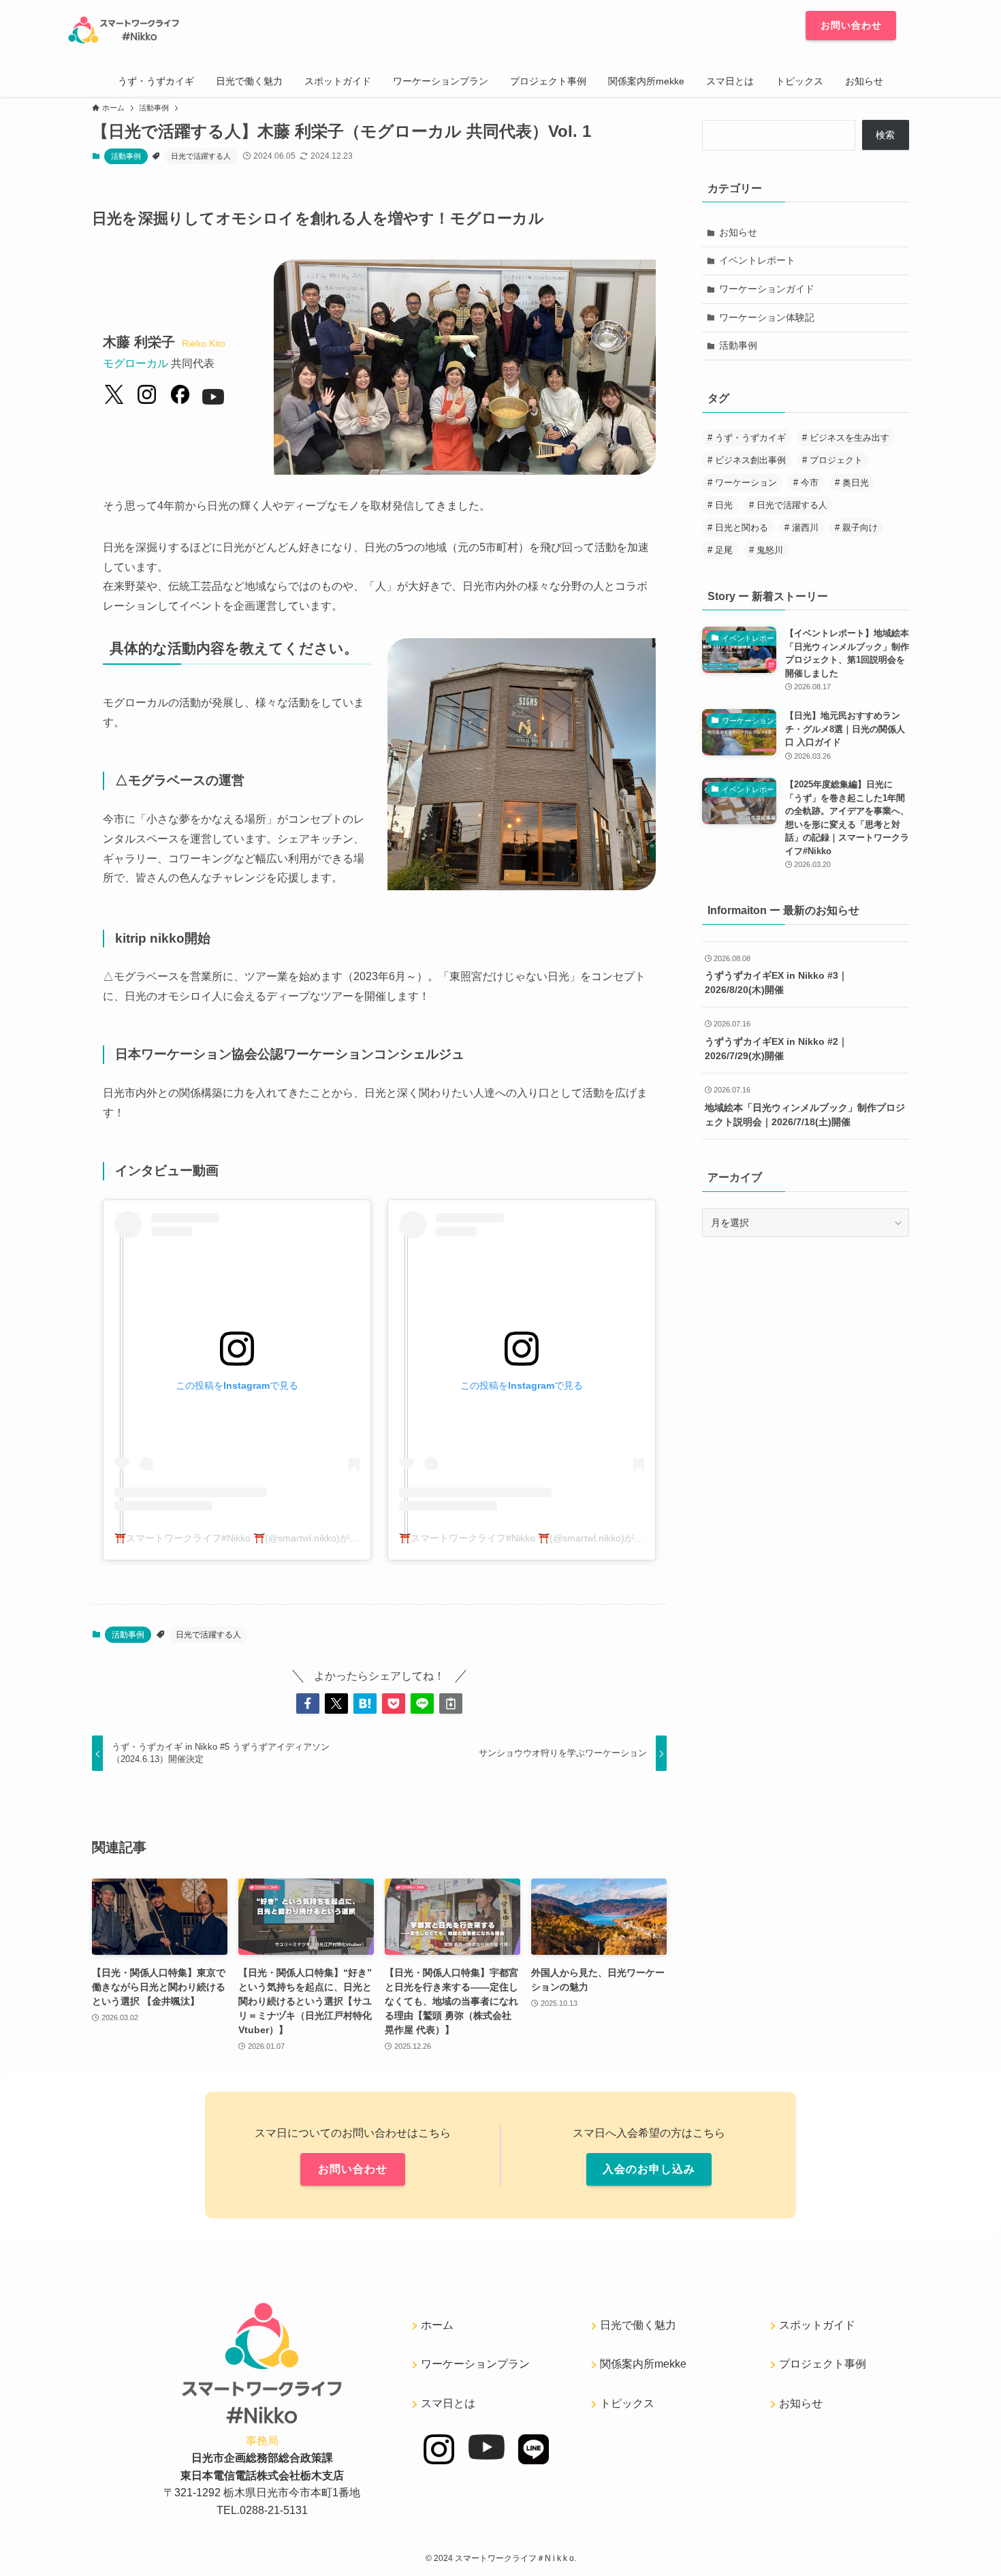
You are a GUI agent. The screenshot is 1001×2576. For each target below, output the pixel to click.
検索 (885, 135)
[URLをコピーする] (451, 1703)
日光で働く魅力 (638, 2325)
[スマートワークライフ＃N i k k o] (318, 30)
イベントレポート (757, 260)
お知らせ (738, 232)
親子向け (860, 528)
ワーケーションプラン (475, 2364)
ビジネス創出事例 (750, 460)
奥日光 (856, 483)
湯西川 (805, 528)
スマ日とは (448, 2403)
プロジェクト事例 (823, 2364)
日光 (724, 505)
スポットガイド (817, 2325)
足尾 (724, 550)
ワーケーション (746, 483)
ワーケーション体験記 (767, 317)
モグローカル (136, 363)
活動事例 (126, 156)
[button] (308, 1703)
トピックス (627, 2403)
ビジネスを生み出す (849, 438)
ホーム (437, 2325)
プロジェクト (836, 460)
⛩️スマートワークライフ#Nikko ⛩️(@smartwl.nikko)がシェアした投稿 (265, 1538)
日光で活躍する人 (201, 156)
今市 (810, 483)
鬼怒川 (770, 550)
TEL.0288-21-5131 (262, 2510)
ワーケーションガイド (767, 289)
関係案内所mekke (643, 2364)
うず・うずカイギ (750, 438)
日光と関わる (742, 528)
